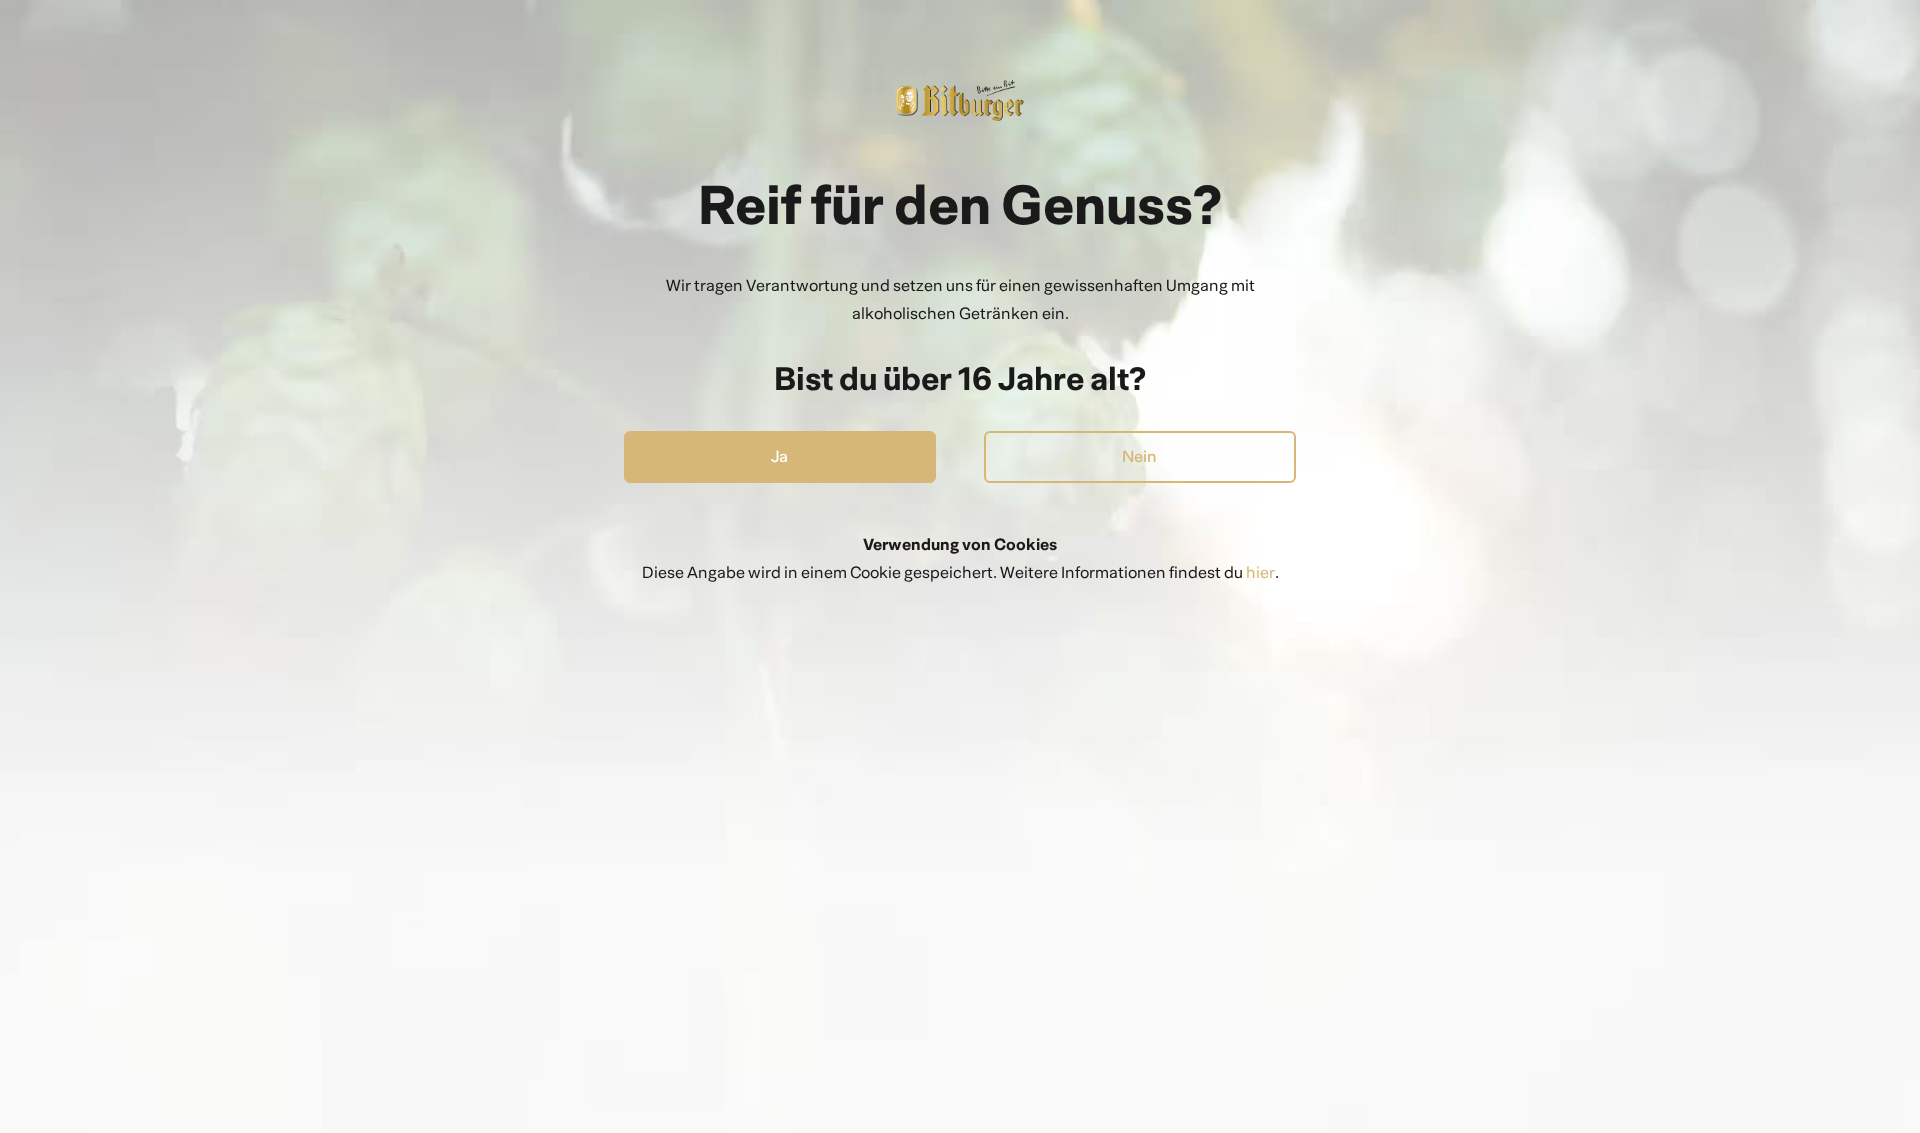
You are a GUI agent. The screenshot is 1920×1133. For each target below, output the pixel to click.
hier (1260, 572)
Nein (1139, 456)
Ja (779, 456)
